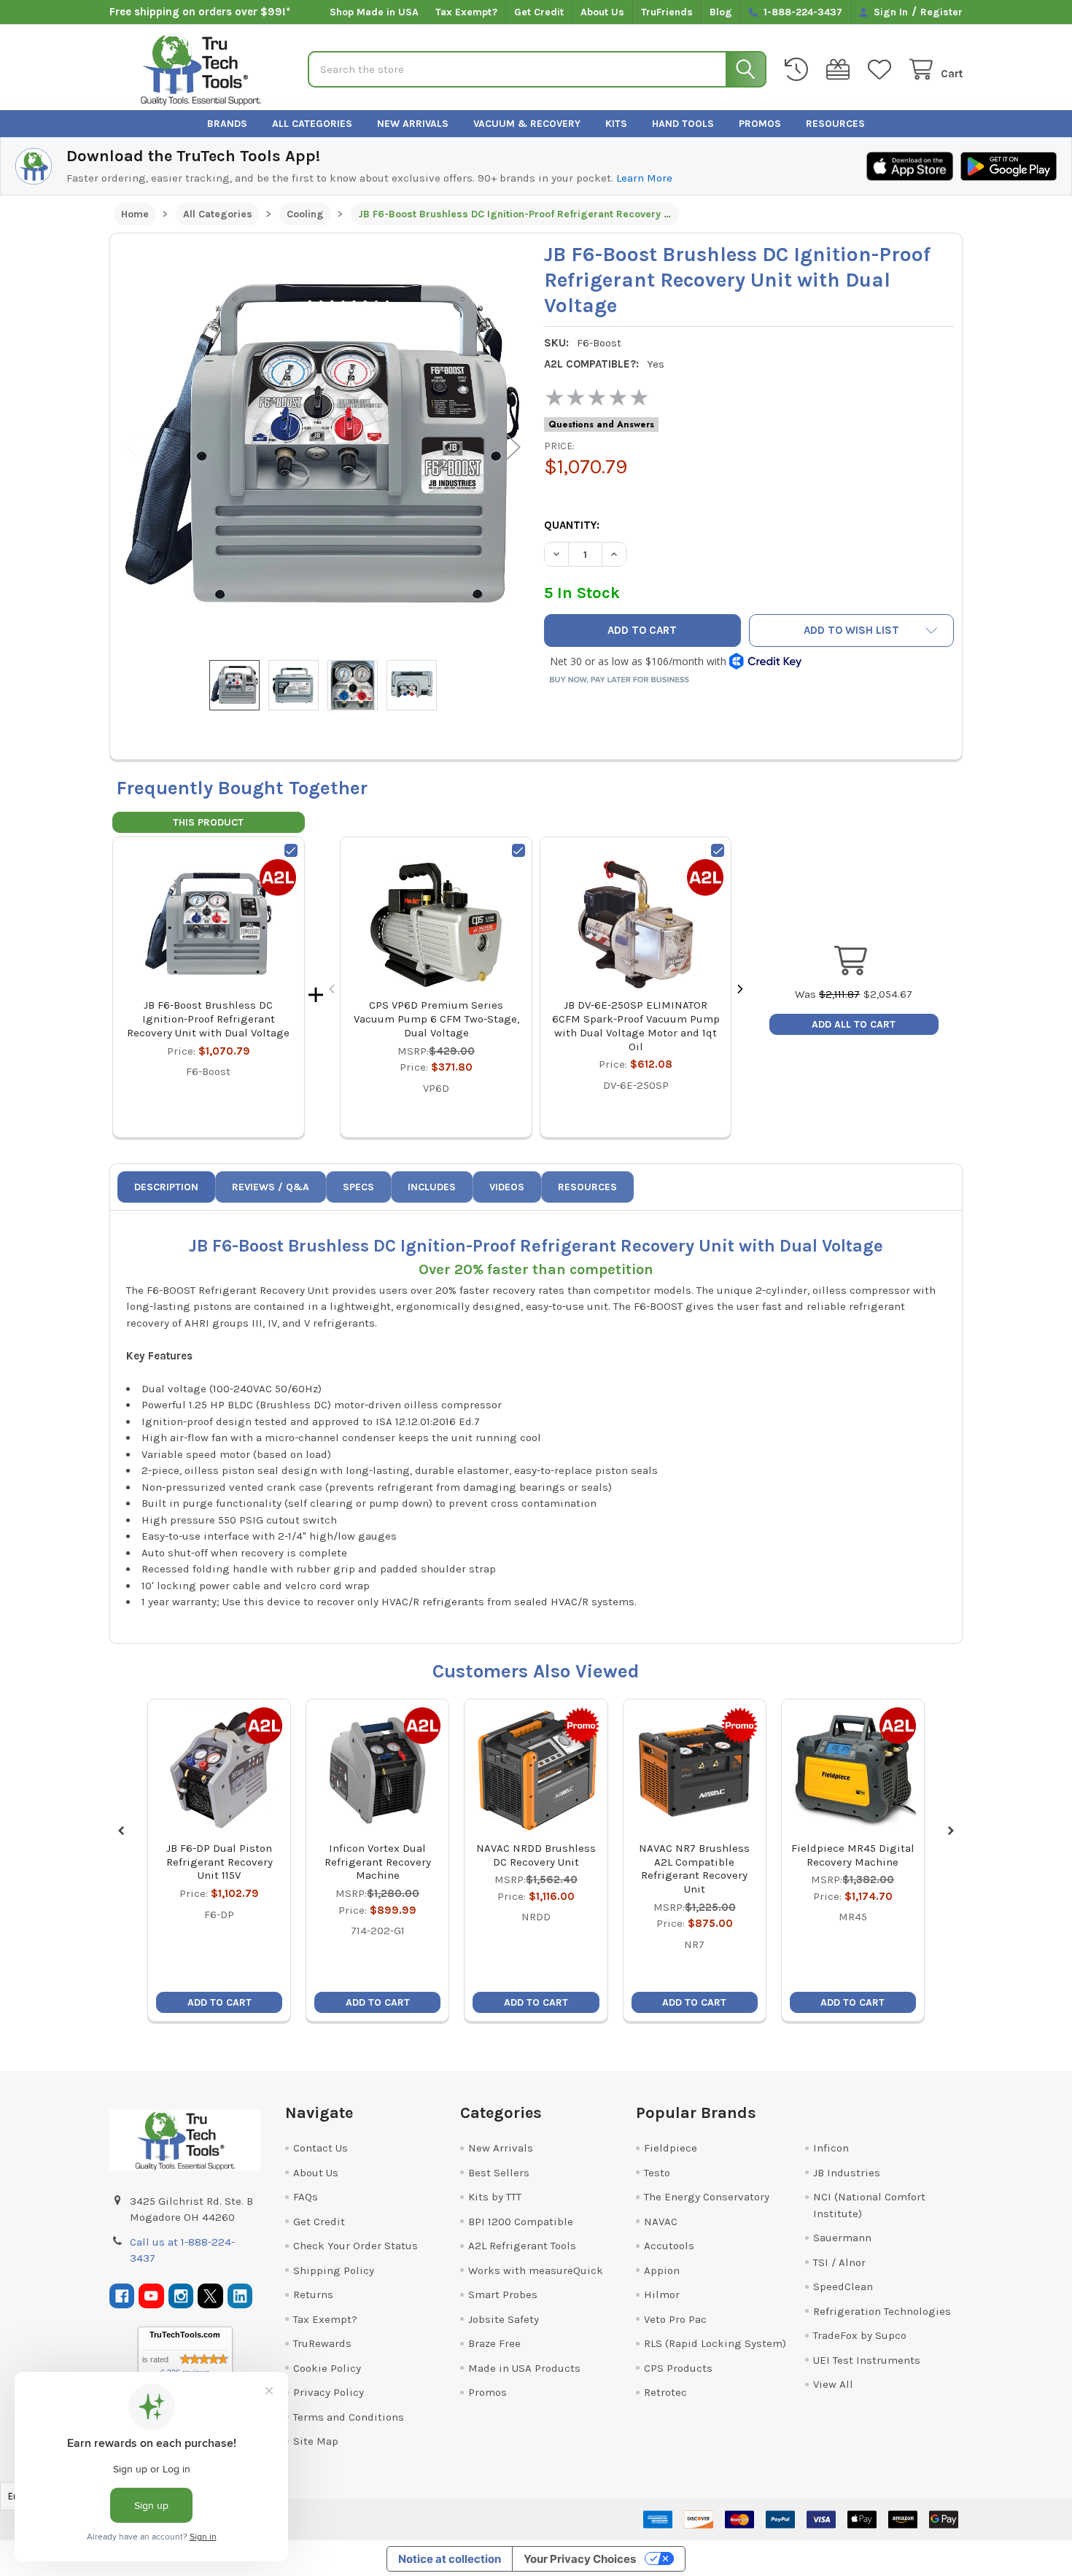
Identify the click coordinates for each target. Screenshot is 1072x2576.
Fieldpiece (671, 2148)
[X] (210, 2296)
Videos (507, 1187)
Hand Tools (683, 124)
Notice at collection (450, 2559)
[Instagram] (181, 2296)
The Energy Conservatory (707, 2197)
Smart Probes (503, 2294)
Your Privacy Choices (580, 2559)
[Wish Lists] (882, 70)
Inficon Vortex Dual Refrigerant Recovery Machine (378, 1862)
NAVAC (661, 2222)
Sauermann (842, 2238)
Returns (313, 2294)
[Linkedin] (240, 2296)
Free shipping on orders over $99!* (200, 12)
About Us (602, 12)
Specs (358, 1187)
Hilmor (662, 2294)
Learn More (644, 178)
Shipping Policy (334, 2270)
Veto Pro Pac (675, 2319)
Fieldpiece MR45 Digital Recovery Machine (853, 1855)
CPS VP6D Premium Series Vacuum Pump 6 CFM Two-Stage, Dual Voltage (436, 1019)
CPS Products (678, 2368)
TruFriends (667, 12)
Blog (721, 12)
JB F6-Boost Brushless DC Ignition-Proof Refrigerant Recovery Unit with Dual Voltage (208, 1019)
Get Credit (539, 12)
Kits (616, 124)
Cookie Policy (327, 2368)
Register (941, 12)
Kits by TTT (495, 2197)
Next (513, 447)
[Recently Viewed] (799, 70)
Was (827, 994)
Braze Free (494, 2343)
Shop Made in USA (374, 12)
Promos (760, 124)
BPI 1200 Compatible (521, 2222)
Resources (835, 124)
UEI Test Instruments (867, 2360)
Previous (133, 447)
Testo (657, 2173)
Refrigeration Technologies (882, 2311)
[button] (851, 631)
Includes (432, 1187)
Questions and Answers (601, 424)
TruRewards (322, 2343)
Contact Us (321, 2148)
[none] (323, 447)
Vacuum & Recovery (527, 124)
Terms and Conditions (349, 2417)
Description (166, 1187)
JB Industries (847, 2173)
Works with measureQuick (536, 2270)
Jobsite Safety (504, 2319)
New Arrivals (413, 124)
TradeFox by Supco (860, 2335)
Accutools (669, 2246)
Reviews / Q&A (271, 1187)
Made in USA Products (524, 2368)
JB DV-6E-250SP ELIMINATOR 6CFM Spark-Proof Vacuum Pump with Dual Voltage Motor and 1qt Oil (636, 1025)
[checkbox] (291, 850)
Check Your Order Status (356, 2246)
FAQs (306, 2197)
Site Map (316, 2441)
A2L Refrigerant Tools (522, 2246)
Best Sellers (499, 2173)
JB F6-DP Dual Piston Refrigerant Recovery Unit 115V (220, 1862)
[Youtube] (151, 2296)
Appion (662, 2270)
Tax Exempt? (466, 12)
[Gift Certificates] (841, 70)
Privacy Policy (329, 2392)
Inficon (831, 2148)
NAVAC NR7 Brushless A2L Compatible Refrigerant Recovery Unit (694, 1869)
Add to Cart (220, 2002)
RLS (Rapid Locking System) (715, 2343)
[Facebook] (122, 2296)
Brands (227, 124)
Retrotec (665, 2392)
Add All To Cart (854, 1024)
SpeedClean (843, 2286)
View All (833, 2384)
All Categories (312, 124)
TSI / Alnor (839, 2262)
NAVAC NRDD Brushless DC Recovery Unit (536, 1855)
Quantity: (572, 525)
